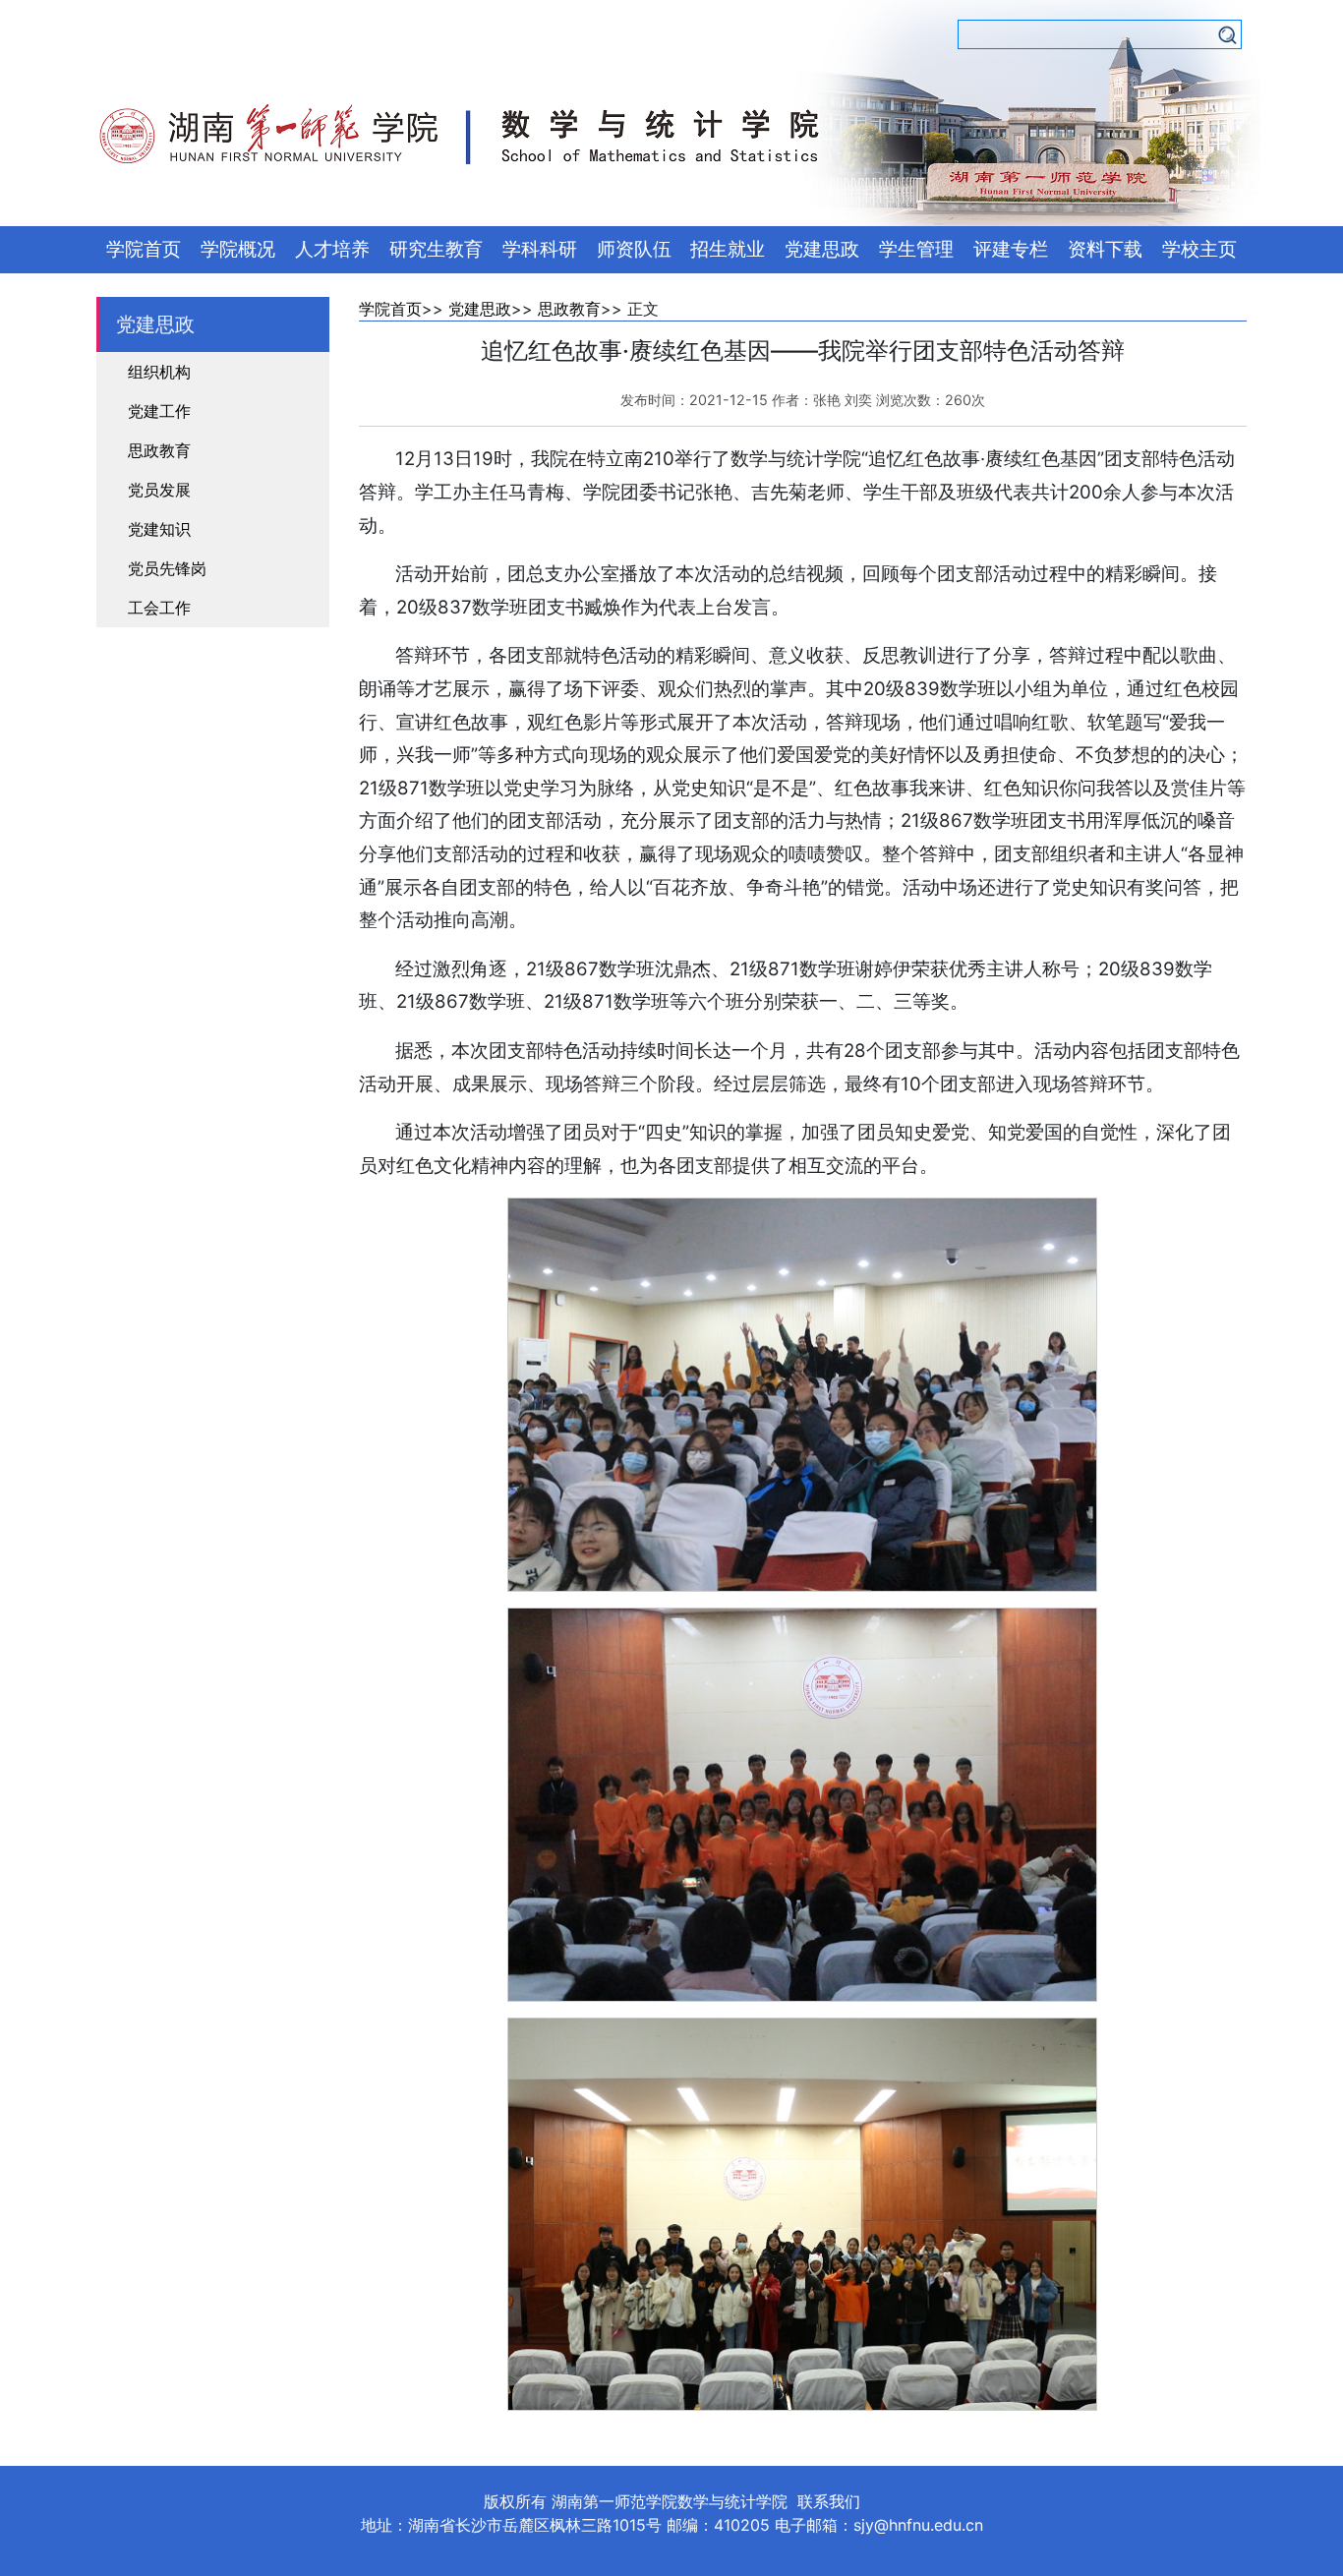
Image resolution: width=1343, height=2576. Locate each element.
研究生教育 (436, 249)
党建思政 (822, 249)
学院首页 (144, 249)
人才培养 (332, 249)
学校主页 (1199, 249)
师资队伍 (634, 249)
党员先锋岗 (167, 568)
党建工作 (159, 411)
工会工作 (159, 608)
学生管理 (916, 249)
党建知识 (159, 529)
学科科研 (540, 249)
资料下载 (1105, 249)
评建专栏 (1011, 249)
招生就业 (728, 249)
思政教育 (159, 450)
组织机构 (159, 372)
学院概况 (238, 249)
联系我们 (829, 2501)
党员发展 (159, 490)
